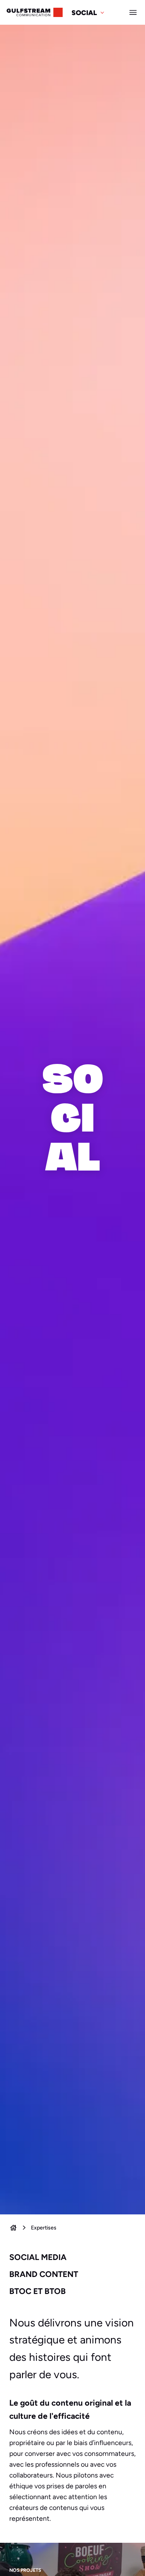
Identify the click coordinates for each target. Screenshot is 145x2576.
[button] (89, 12)
